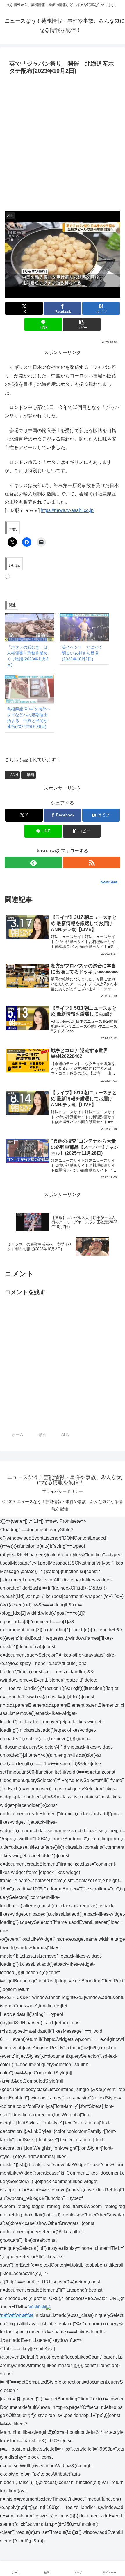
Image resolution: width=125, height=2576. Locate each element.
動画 (31, 775)
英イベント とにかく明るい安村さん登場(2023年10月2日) (82, 653)
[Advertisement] (63, 142)
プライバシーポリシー (63, 1491)
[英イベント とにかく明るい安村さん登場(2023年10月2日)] (84, 627)
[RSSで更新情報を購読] (92, 863)
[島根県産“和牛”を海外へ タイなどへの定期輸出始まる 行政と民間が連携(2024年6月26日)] (29, 689)
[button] (82, 324)
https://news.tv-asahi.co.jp (67, 510)
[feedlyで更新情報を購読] (33, 863)
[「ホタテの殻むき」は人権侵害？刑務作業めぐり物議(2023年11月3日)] (29, 627)
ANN (14, 775)
